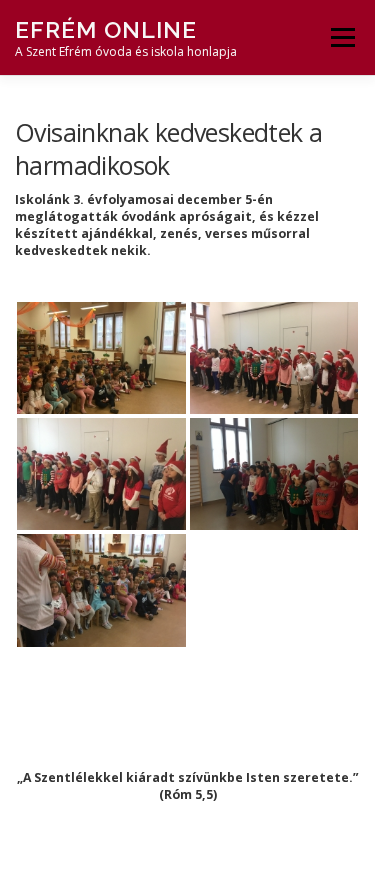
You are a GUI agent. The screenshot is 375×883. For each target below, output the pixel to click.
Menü (341, 37)
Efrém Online (106, 29)
